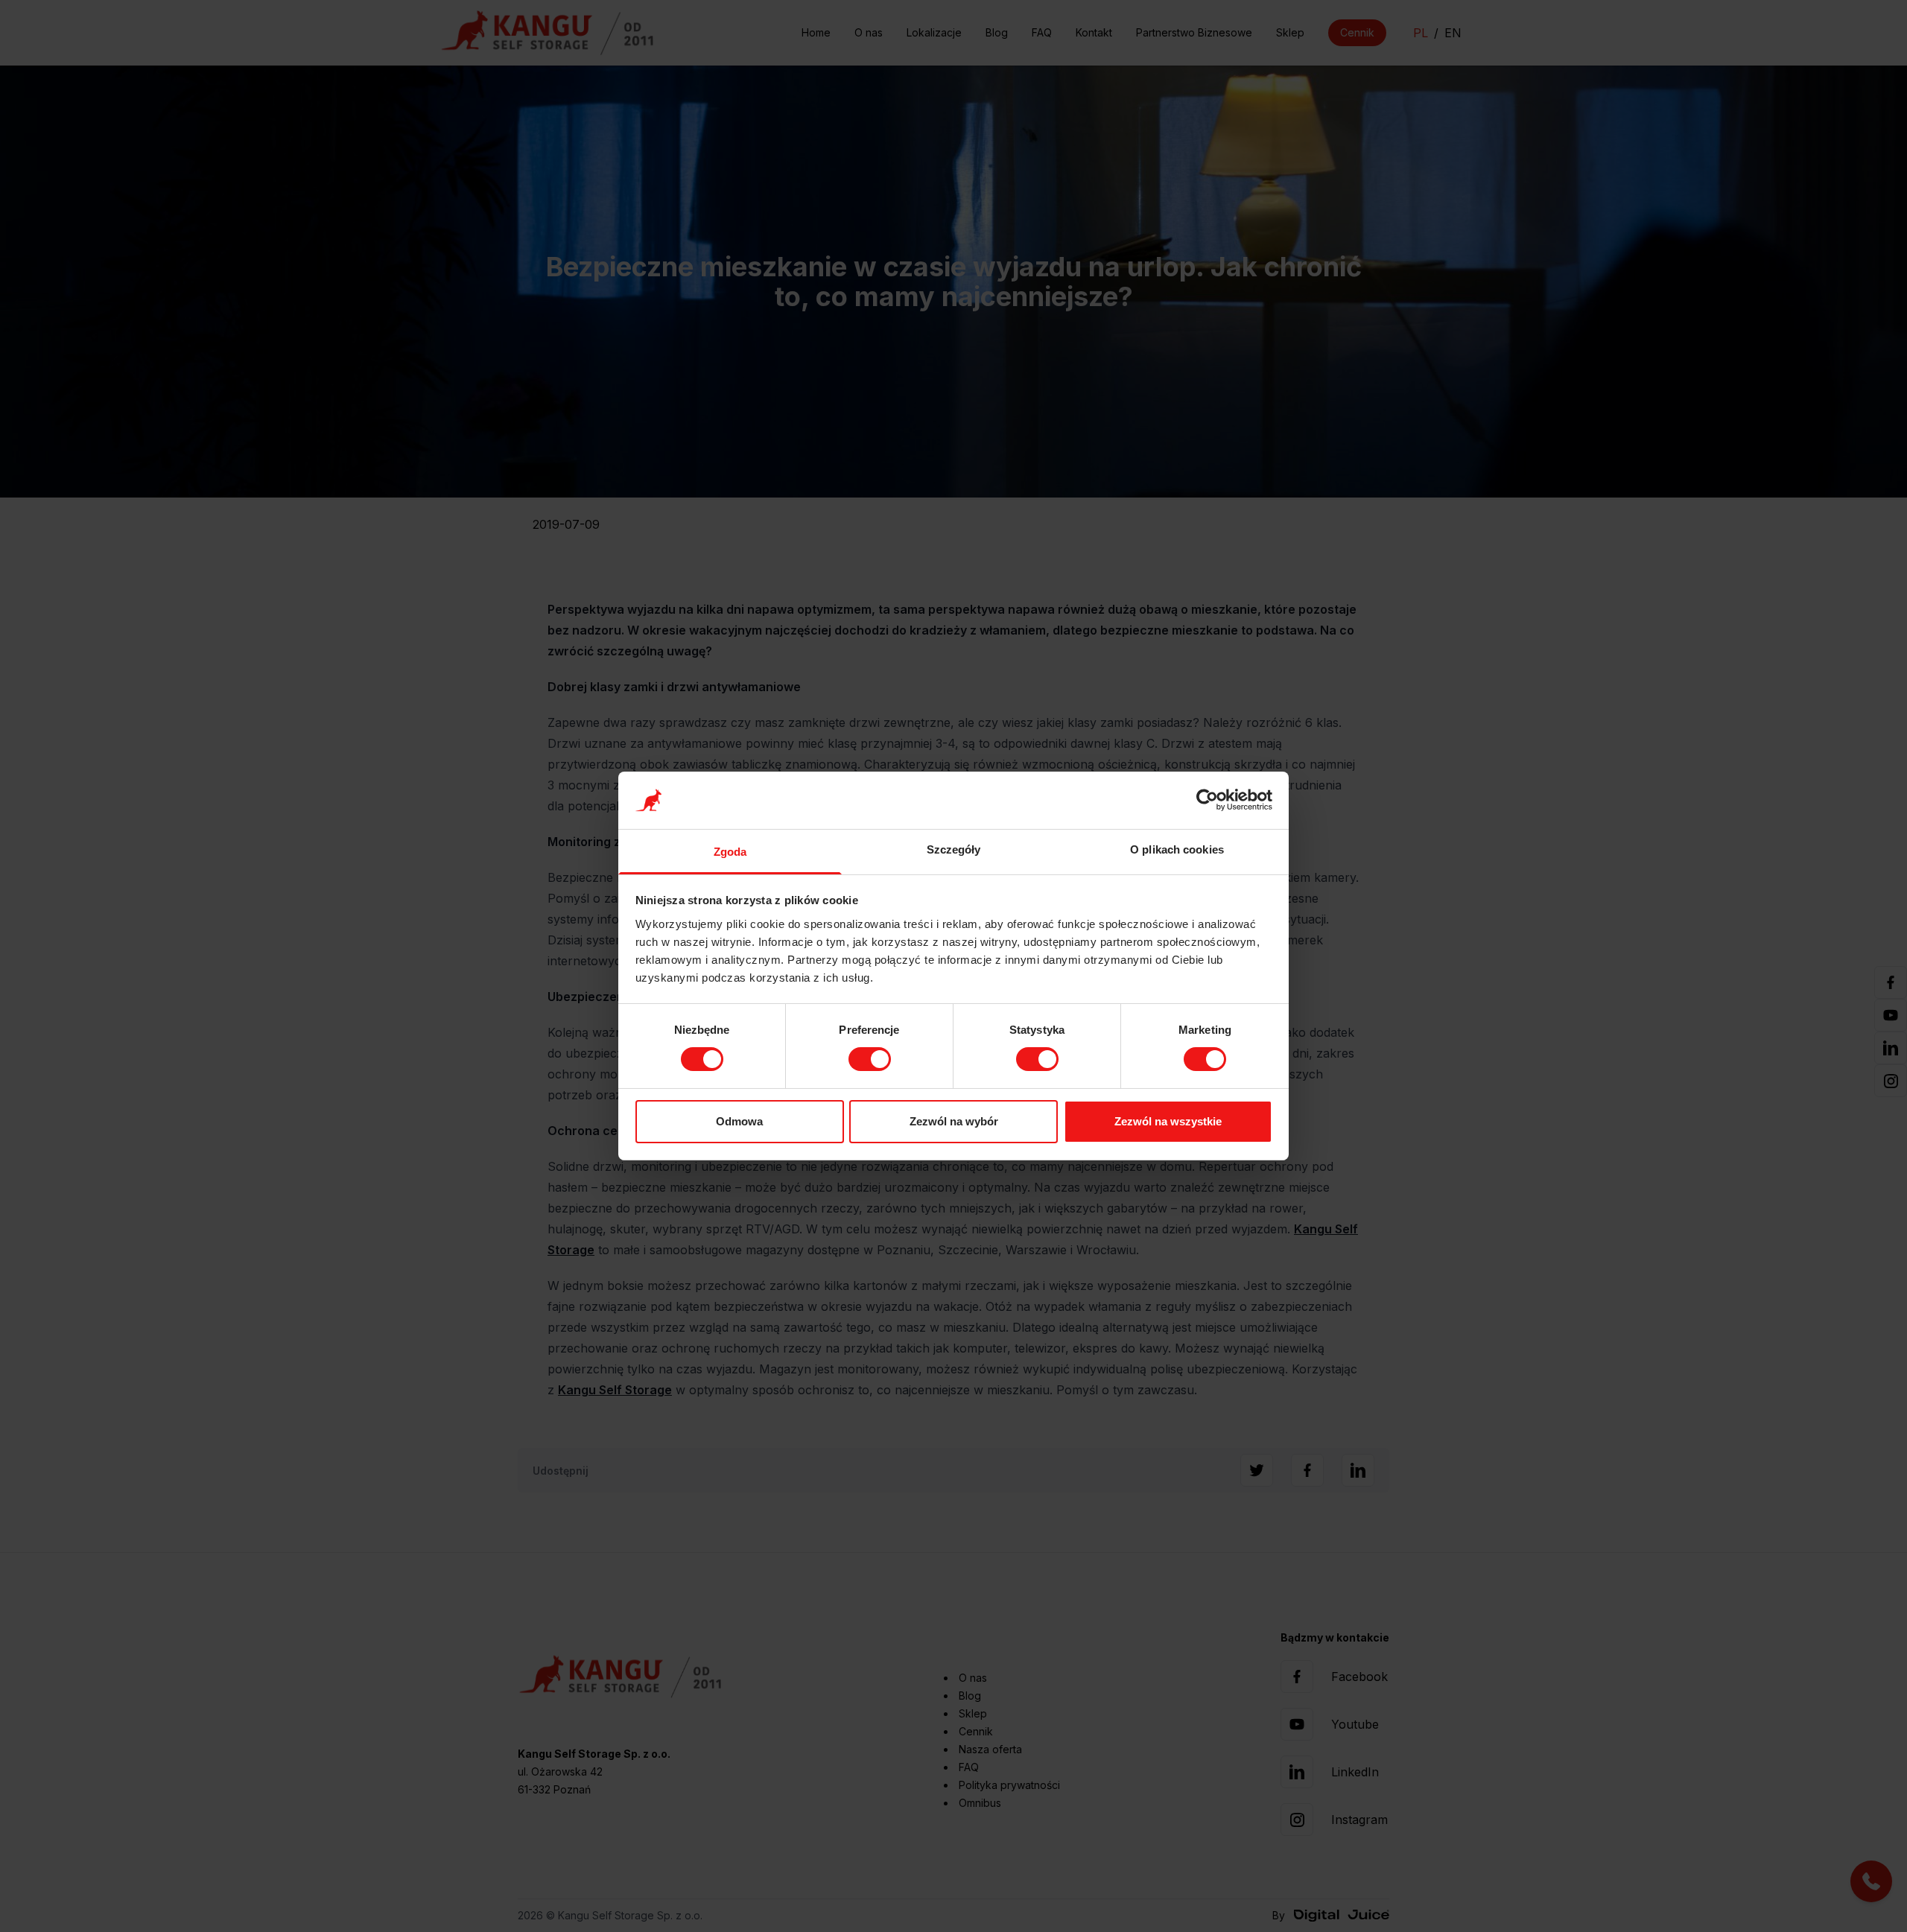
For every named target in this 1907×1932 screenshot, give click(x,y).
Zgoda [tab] (730, 852)
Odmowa (739, 1121)
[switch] (870, 1059)
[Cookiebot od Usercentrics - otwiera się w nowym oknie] (1207, 800)
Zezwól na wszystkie (1168, 1121)
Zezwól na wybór (954, 1121)
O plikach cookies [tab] (1177, 849)
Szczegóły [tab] (954, 849)
